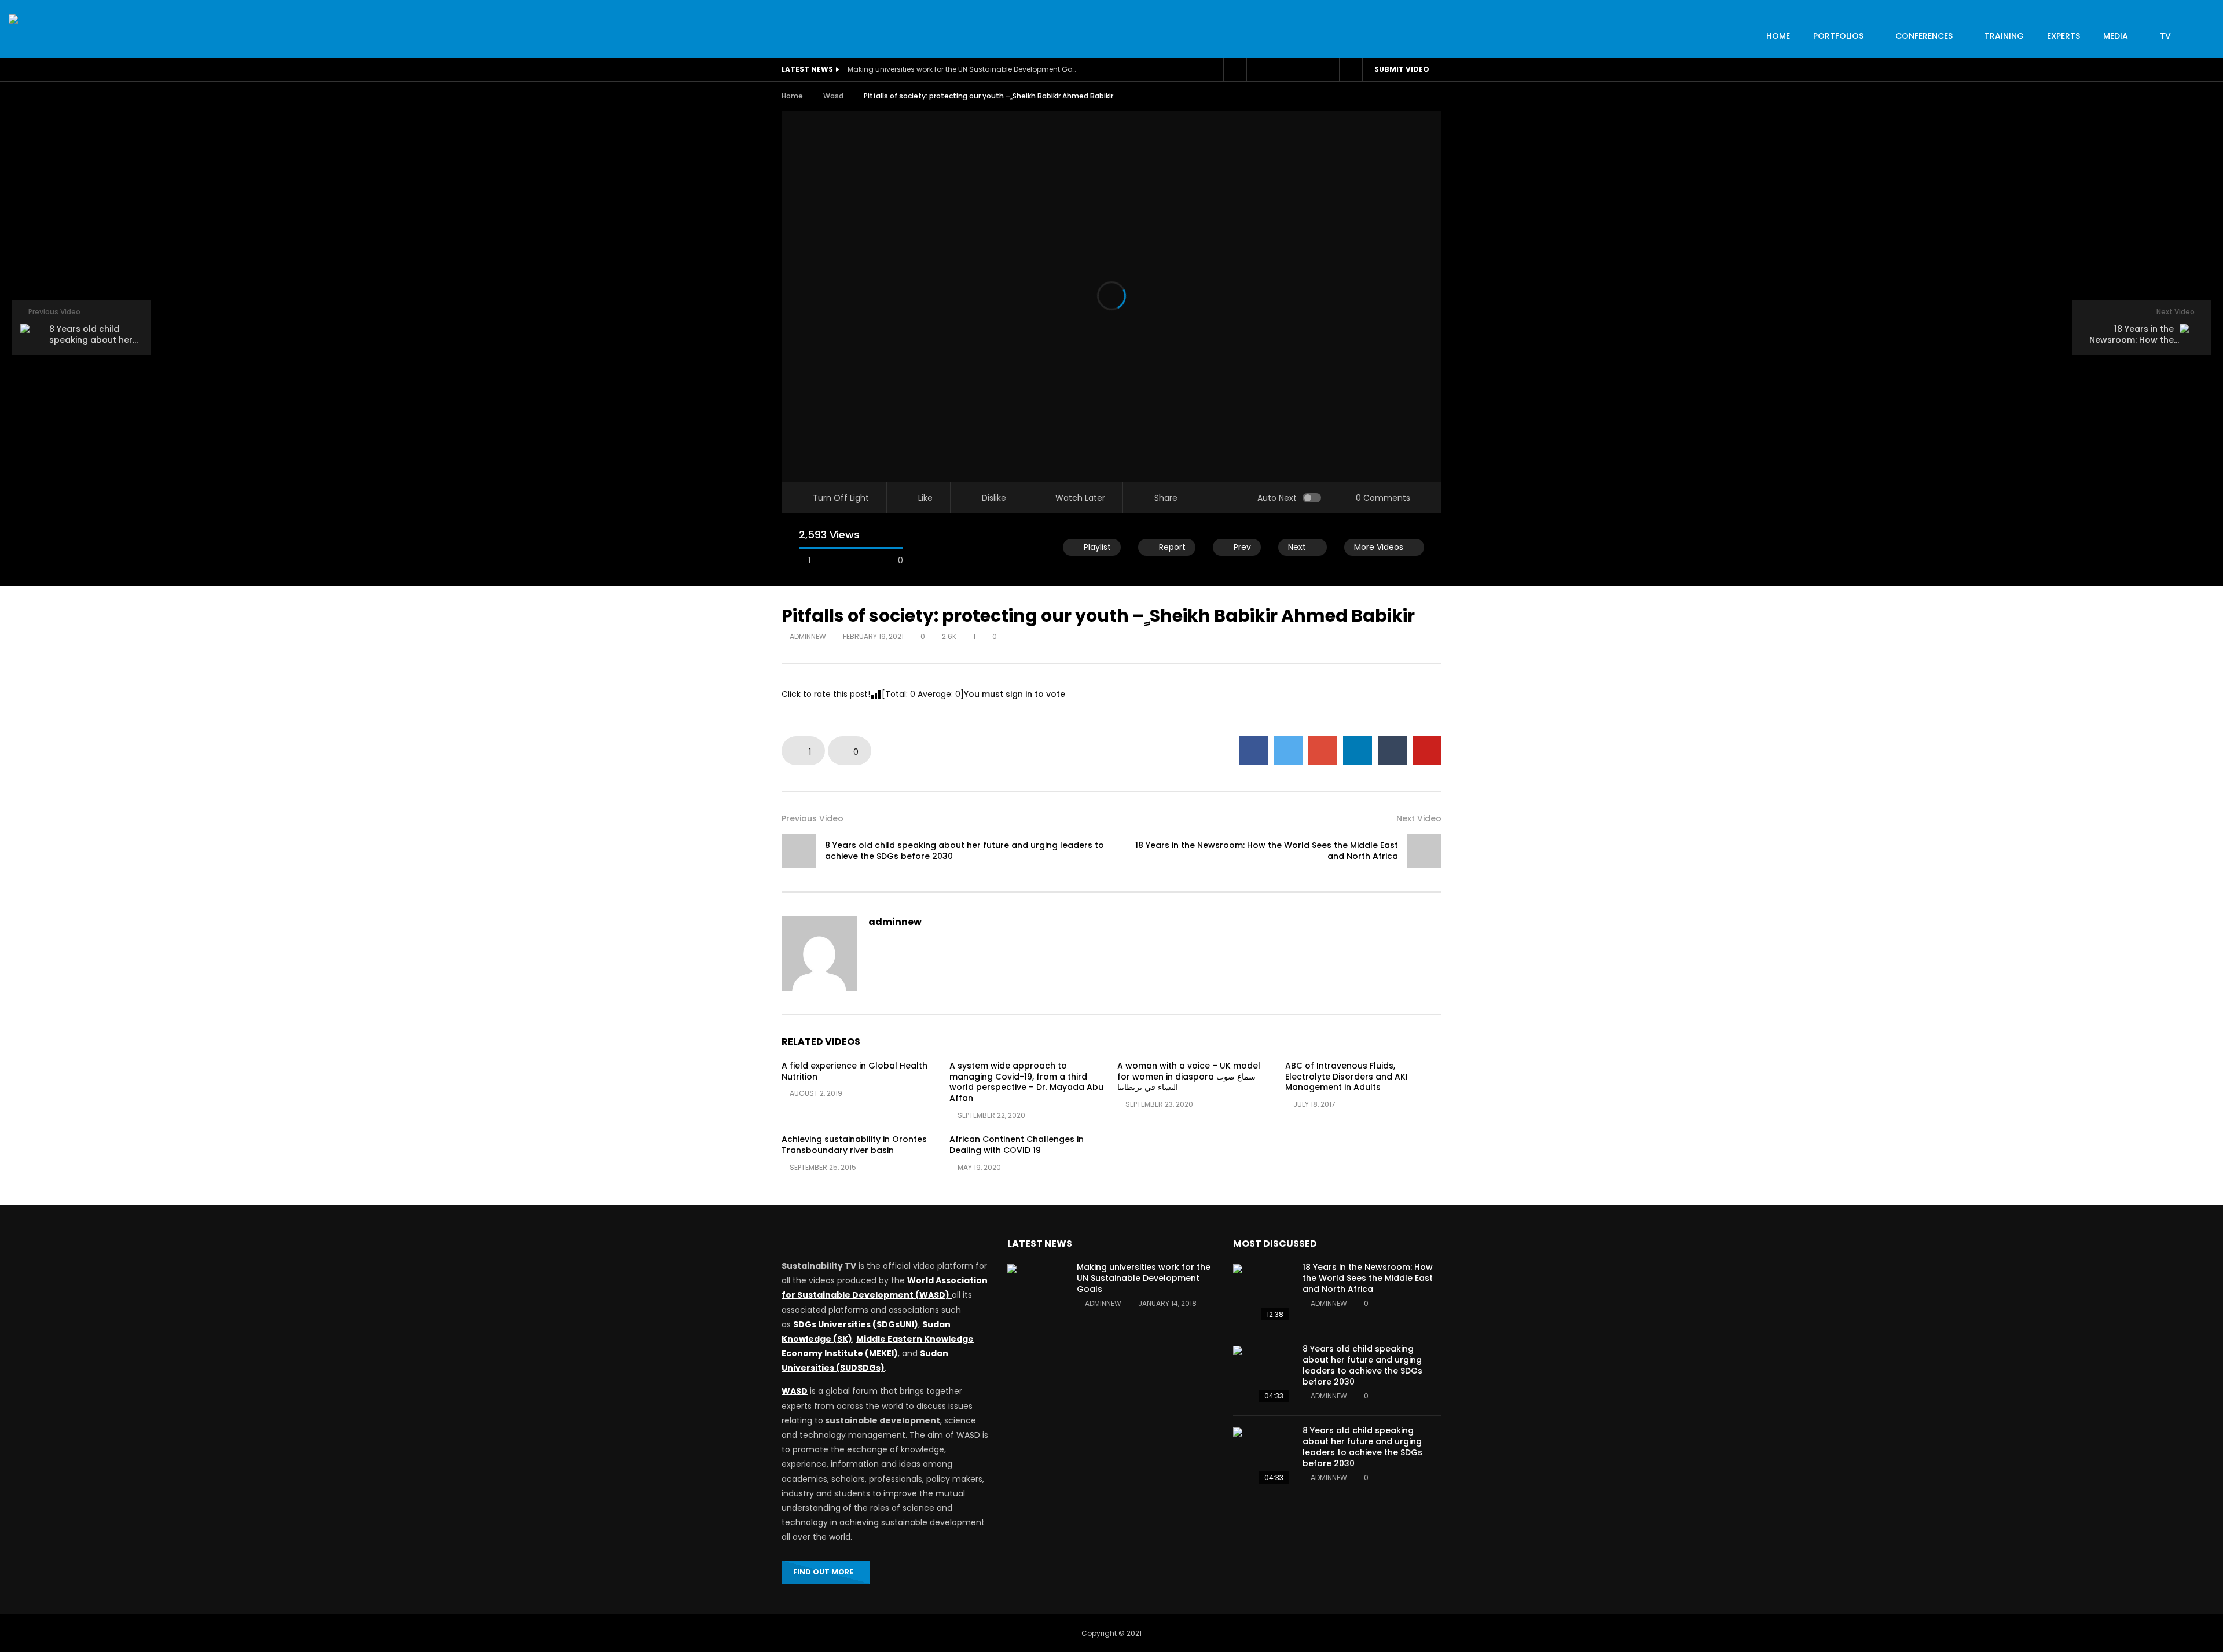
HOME (1778, 36)
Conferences (1924, 36)
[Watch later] (1281, 69)
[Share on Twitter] (1288, 751)
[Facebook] (1235, 69)
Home (792, 96)
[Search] (1351, 69)
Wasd (833, 96)
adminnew (808, 636)
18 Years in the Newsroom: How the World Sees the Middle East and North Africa (1267, 851)
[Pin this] (1427, 751)
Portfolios (1838, 36)
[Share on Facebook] (1253, 751)
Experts (2064, 36)
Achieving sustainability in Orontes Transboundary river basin (854, 1145)
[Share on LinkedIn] (1358, 751)
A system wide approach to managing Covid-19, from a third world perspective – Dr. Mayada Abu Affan (1026, 1082)
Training (2004, 36)
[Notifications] (1304, 69)
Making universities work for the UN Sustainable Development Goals (963, 69)
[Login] (1327, 69)
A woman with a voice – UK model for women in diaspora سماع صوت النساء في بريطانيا (1189, 1077)
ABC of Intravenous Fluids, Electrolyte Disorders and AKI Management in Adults (1347, 1077)
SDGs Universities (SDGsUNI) (856, 1324)
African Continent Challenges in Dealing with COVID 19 (1017, 1145)
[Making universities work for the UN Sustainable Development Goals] (1036, 1293)
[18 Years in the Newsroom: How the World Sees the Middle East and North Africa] (1424, 851)
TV (2165, 36)
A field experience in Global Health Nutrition (854, 1071)
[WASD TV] (32, 22)
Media (2116, 36)
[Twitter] (1258, 69)
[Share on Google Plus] (1323, 751)
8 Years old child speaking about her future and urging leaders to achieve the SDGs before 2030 (964, 851)
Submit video (1402, 69)
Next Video (1419, 818)
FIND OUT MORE (823, 1572)
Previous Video (812, 818)
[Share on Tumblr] (1392, 751)
